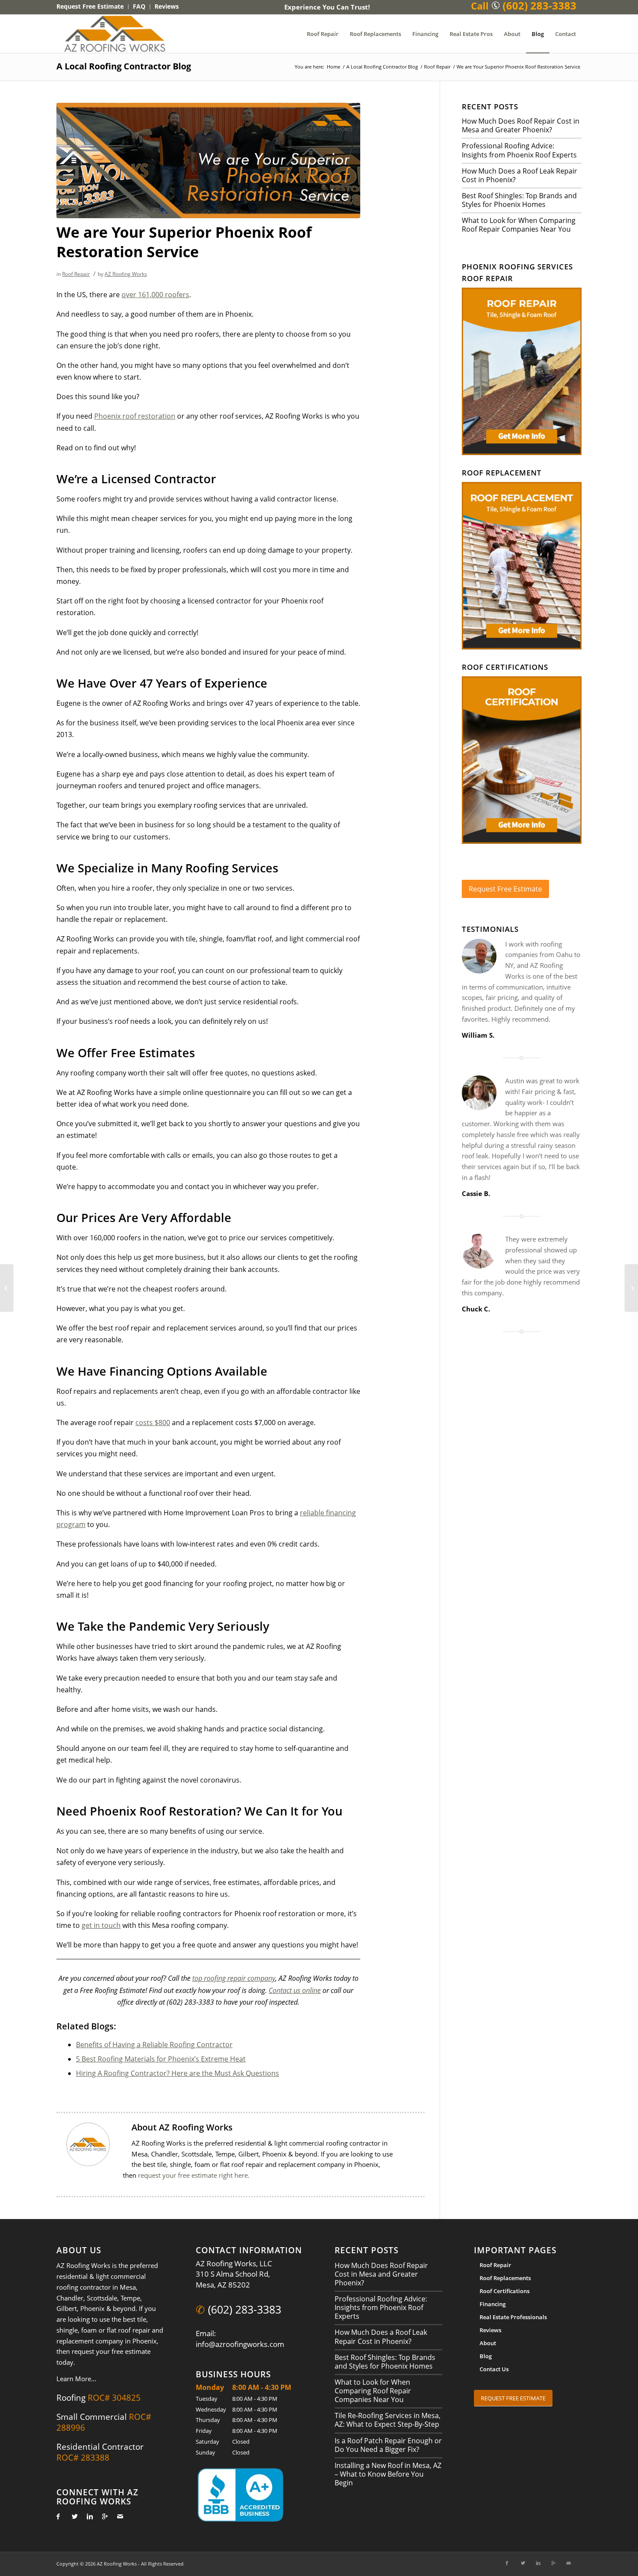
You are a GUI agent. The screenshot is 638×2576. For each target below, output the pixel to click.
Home (334, 67)
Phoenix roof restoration (135, 416)
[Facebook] (57, 2516)
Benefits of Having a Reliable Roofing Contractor (154, 2045)
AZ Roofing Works (126, 274)
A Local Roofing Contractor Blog (124, 66)
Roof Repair (437, 67)
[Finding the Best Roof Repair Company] (7, 1288)
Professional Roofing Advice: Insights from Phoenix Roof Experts (519, 150)
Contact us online (295, 1990)
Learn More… (76, 2379)
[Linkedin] (87, 2516)
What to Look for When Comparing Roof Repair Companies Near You (519, 225)
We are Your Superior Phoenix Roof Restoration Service (184, 242)
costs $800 (153, 1422)
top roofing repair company (234, 1978)
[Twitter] (72, 2516)
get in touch (101, 1925)
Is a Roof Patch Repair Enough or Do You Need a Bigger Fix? (388, 2445)
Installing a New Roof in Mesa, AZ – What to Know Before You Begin (388, 2474)
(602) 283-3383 (245, 2309)
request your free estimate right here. (194, 2175)
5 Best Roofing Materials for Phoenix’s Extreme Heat (161, 2059)
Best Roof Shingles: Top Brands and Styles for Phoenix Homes (519, 200)
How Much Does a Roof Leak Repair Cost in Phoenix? (520, 175)
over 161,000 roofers (155, 295)
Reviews (490, 2330)
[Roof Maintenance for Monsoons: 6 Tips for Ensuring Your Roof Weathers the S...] (631, 1288)
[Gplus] (103, 2516)
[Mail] (118, 2516)
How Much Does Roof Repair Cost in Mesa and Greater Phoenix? (521, 125)
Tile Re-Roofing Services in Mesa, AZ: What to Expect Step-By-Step (388, 2420)
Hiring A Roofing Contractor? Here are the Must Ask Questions (178, 2073)
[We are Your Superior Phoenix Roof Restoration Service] (208, 161)
